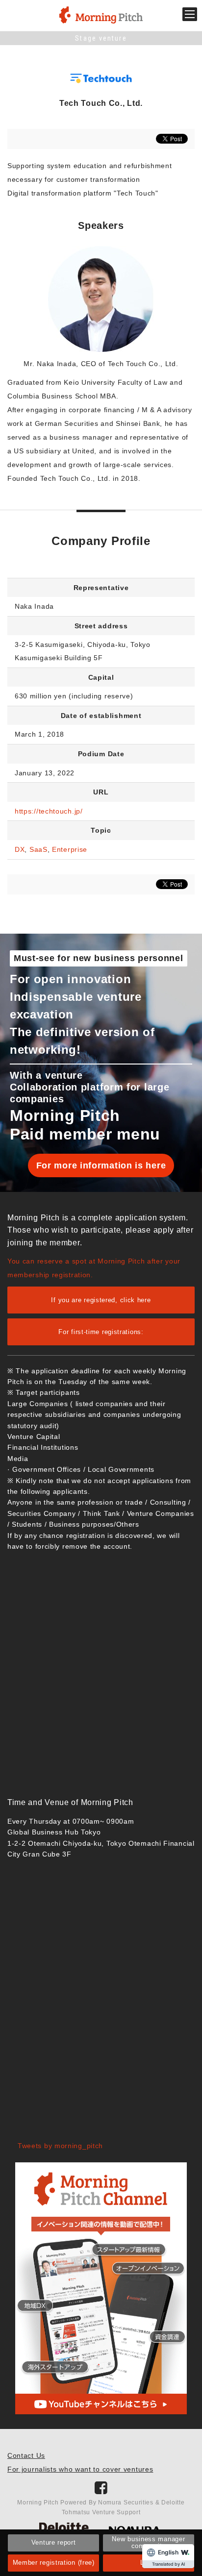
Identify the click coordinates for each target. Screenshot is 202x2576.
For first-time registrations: (101, 1332)
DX (20, 849)
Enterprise (70, 849)
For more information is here (101, 1165)
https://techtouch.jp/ (49, 811)
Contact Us (26, 2455)
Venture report (54, 2542)
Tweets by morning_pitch (60, 2146)
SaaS (38, 849)
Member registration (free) (54, 2563)
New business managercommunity (148, 2542)
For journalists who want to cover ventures (80, 2469)
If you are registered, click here (101, 1300)
